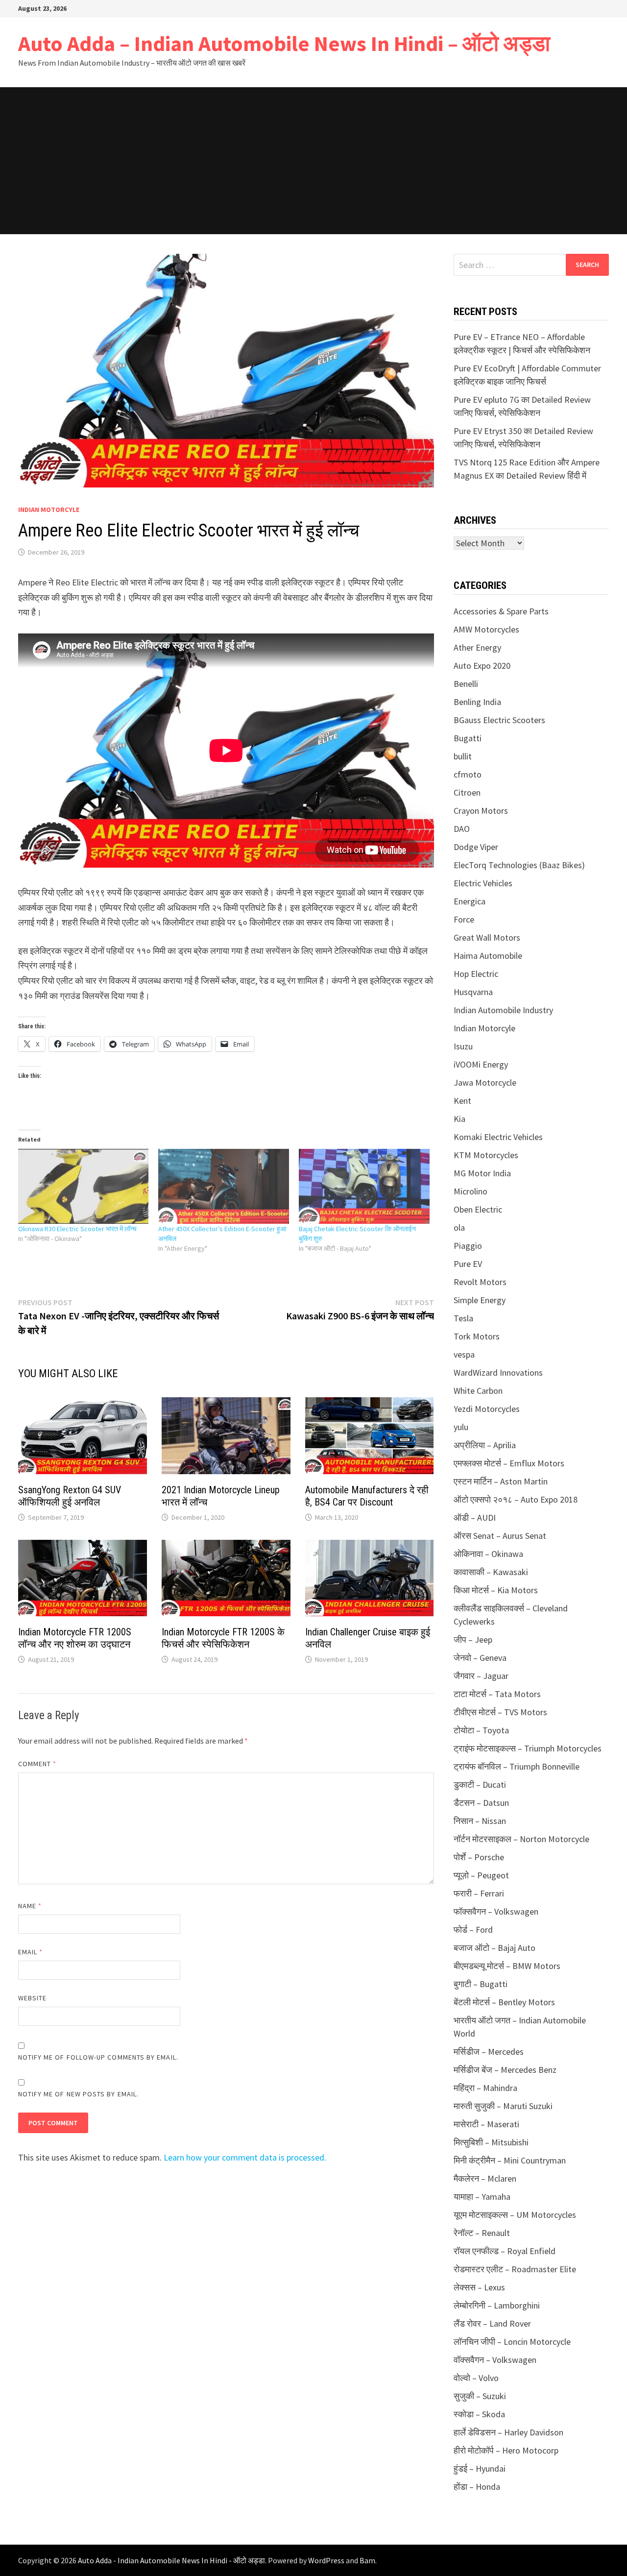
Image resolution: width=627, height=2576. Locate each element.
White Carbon (478, 1391)
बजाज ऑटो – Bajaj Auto (494, 1948)
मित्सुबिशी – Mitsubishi (491, 2142)
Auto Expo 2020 (482, 666)
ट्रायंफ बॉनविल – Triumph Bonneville (517, 1766)
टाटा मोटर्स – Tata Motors (497, 1694)
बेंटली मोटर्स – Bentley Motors (504, 2002)
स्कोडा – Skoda (479, 2414)
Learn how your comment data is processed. (245, 2157)
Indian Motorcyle (49, 510)
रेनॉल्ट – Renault (482, 2233)
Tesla (463, 1318)
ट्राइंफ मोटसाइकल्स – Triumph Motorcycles (528, 1748)
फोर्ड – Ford (473, 1930)
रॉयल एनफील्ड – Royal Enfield (505, 2251)
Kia (459, 1119)
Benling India (477, 702)
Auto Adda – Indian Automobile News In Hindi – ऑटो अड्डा (284, 43)
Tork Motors (477, 1336)
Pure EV (468, 1264)
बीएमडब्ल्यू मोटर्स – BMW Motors (507, 1966)
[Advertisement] (313, 161)
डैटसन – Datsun (481, 1803)
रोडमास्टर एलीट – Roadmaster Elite (515, 2269)
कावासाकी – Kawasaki (491, 1572)
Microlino (470, 1191)
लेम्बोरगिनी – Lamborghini (497, 2305)
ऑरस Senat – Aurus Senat (500, 1536)
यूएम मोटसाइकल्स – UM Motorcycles (515, 2215)
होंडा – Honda (477, 2487)
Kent (462, 1101)
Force (464, 919)
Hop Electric (476, 974)
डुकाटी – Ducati (480, 1785)
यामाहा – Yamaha (482, 2197)
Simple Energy (480, 1300)
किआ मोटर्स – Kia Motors (496, 1590)
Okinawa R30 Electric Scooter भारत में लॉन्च (77, 1229)
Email (31, 1952)
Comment (37, 1764)
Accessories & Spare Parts (501, 611)
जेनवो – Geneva (480, 1658)
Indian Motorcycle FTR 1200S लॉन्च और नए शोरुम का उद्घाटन (75, 1638)
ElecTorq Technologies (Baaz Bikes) (519, 865)
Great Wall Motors (487, 937)
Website (33, 1998)
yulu (461, 1427)
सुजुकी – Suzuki (480, 2396)
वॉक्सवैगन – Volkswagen (495, 2360)
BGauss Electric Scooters (499, 720)
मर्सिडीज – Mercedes (489, 2052)
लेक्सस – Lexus (479, 2287)
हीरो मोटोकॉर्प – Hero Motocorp (506, 2450)
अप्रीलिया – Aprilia (485, 1445)
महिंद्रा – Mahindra (485, 2088)
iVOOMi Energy (481, 1064)
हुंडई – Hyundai (480, 2468)
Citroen (467, 792)
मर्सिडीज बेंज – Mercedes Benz (505, 2070)
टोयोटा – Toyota (481, 1730)
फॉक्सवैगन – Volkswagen (496, 1911)
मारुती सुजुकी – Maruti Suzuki (503, 2106)
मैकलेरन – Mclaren (485, 2178)
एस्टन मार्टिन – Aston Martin (501, 1481)
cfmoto (468, 774)
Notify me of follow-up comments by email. (98, 2057)
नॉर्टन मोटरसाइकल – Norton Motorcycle (521, 1839)
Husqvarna (473, 992)
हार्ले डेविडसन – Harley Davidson (508, 2432)
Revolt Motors (480, 1282)
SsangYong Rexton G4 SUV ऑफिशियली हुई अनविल (70, 1496)
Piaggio (468, 1246)
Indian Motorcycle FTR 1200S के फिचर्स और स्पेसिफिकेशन (223, 1638)
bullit (463, 756)
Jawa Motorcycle (485, 1082)
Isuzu (463, 1046)
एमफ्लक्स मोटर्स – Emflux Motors (509, 1463)
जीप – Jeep (473, 1640)
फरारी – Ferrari (479, 1893)
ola (459, 1227)
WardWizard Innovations (498, 1373)
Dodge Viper (476, 847)
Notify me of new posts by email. (79, 2094)
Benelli (466, 684)
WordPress (326, 2560)
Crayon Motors (481, 811)
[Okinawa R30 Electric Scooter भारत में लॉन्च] (84, 1186)
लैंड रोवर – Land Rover (492, 2323)
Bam (367, 2560)
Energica (470, 901)
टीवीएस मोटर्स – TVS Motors (500, 1712)
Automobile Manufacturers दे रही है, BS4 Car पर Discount (367, 1496)
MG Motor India (482, 1173)
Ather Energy (477, 647)
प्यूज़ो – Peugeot (481, 1875)
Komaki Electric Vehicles (498, 1137)
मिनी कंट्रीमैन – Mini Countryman (510, 2160)
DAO (462, 829)
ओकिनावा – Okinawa (488, 1554)
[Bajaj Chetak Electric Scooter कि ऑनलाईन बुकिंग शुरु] (364, 1186)
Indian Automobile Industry (503, 1010)
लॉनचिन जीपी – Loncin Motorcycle (512, 2342)
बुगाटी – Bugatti (481, 1984)
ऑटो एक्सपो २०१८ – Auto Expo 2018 (516, 1499)
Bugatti (468, 738)
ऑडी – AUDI (475, 1518)
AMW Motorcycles (486, 629)
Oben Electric (478, 1209)
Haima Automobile (488, 956)
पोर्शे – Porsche (479, 1857)
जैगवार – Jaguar (481, 1676)
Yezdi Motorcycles (487, 1409)
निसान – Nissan (480, 1821)
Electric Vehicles (483, 883)
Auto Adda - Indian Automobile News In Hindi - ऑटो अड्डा (171, 2560)
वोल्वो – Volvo (476, 2378)
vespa (464, 1354)
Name (30, 1906)
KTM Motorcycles (486, 1155)
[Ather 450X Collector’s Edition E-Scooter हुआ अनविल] (224, 1186)
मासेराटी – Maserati (486, 2124)
